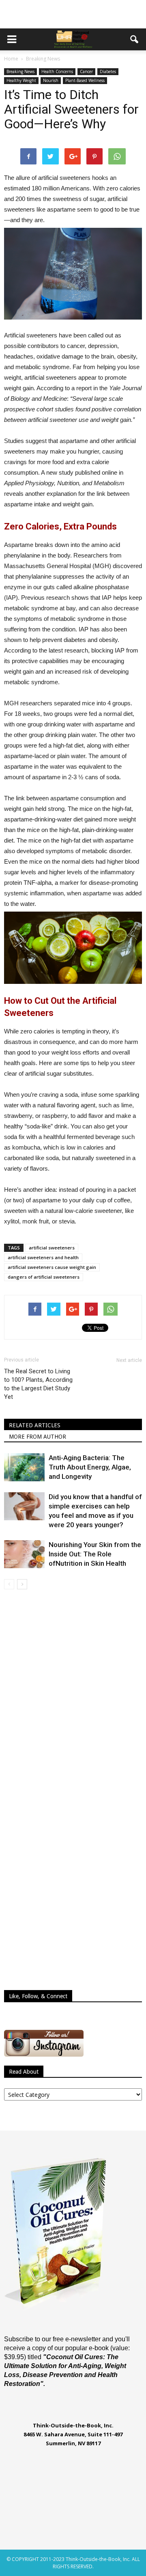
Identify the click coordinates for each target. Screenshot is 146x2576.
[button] (135, 39)
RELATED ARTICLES (35, 1425)
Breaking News (20, 71)
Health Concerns (57, 71)
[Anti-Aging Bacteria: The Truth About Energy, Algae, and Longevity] (24, 1467)
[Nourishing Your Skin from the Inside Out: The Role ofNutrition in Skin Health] (24, 1554)
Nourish (51, 80)
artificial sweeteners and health (43, 1257)
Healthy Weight (21, 80)
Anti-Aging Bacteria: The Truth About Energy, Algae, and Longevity (90, 1467)
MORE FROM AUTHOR (38, 1437)
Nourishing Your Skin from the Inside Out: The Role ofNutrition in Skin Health (95, 1554)
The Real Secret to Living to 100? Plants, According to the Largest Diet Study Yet (38, 1384)
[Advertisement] (73, 14)
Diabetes (108, 71)
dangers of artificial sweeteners (44, 1277)
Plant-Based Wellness (85, 80)
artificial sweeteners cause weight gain (52, 1267)
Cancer (86, 71)
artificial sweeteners (52, 1248)
